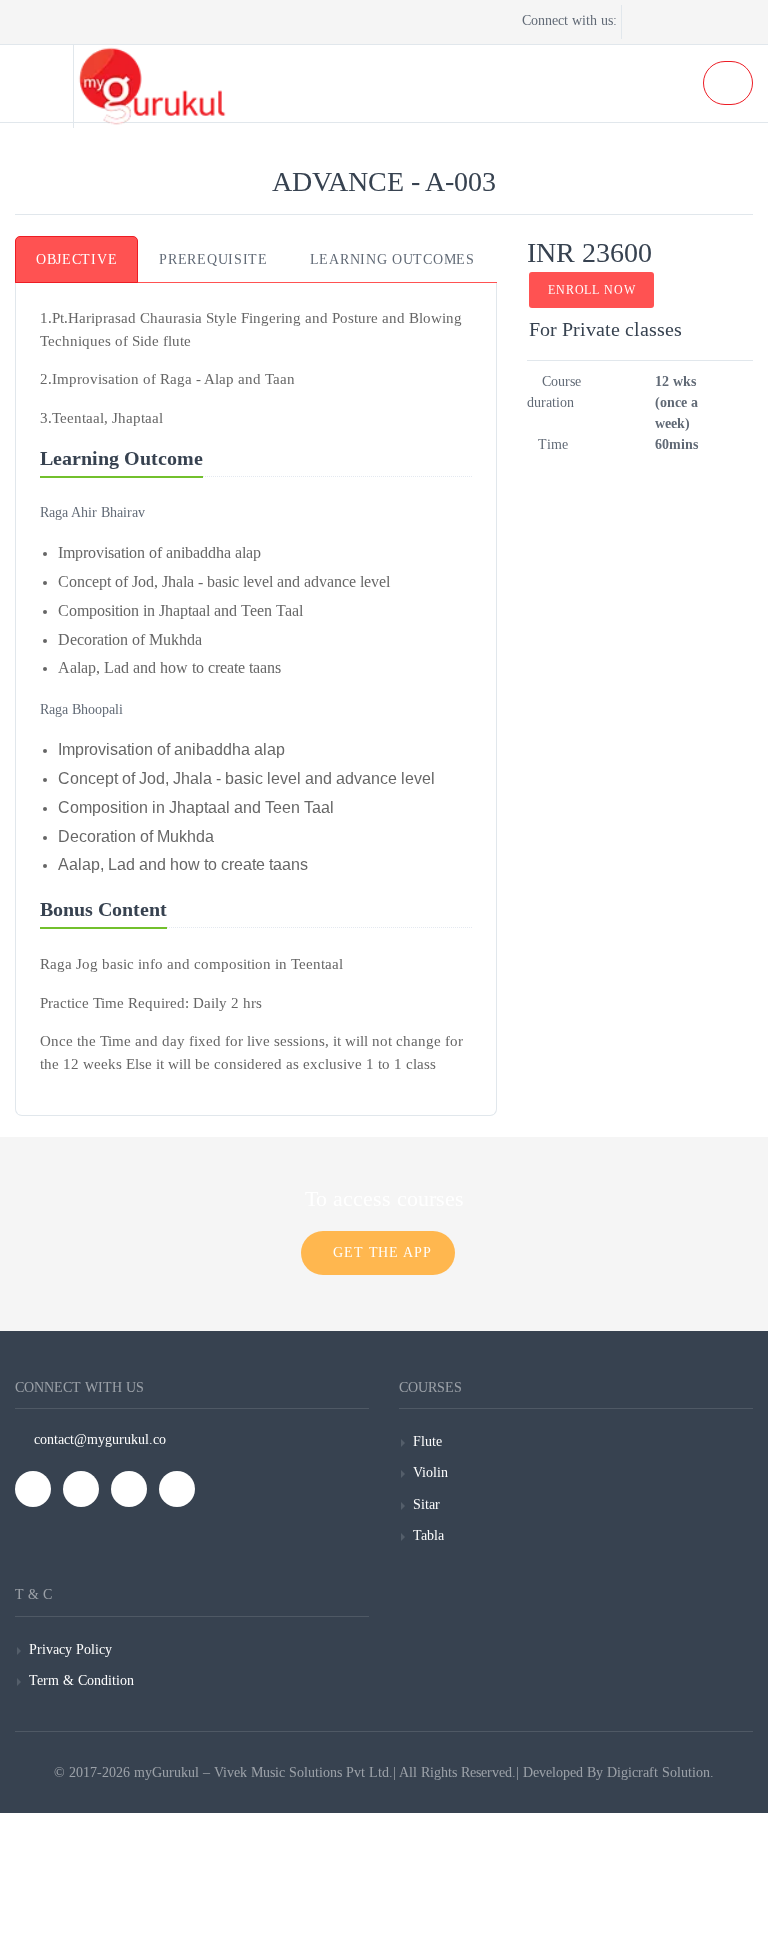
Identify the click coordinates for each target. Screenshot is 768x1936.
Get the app (383, 1252)
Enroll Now (591, 290)
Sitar (426, 1504)
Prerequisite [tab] (213, 259)
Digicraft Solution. (660, 1772)
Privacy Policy (70, 1649)
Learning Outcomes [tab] (392, 259)
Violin (430, 1472)
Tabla (428, 1535)
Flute (427, 1441)
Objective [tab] (76, 259)
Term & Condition (81, 1680)
